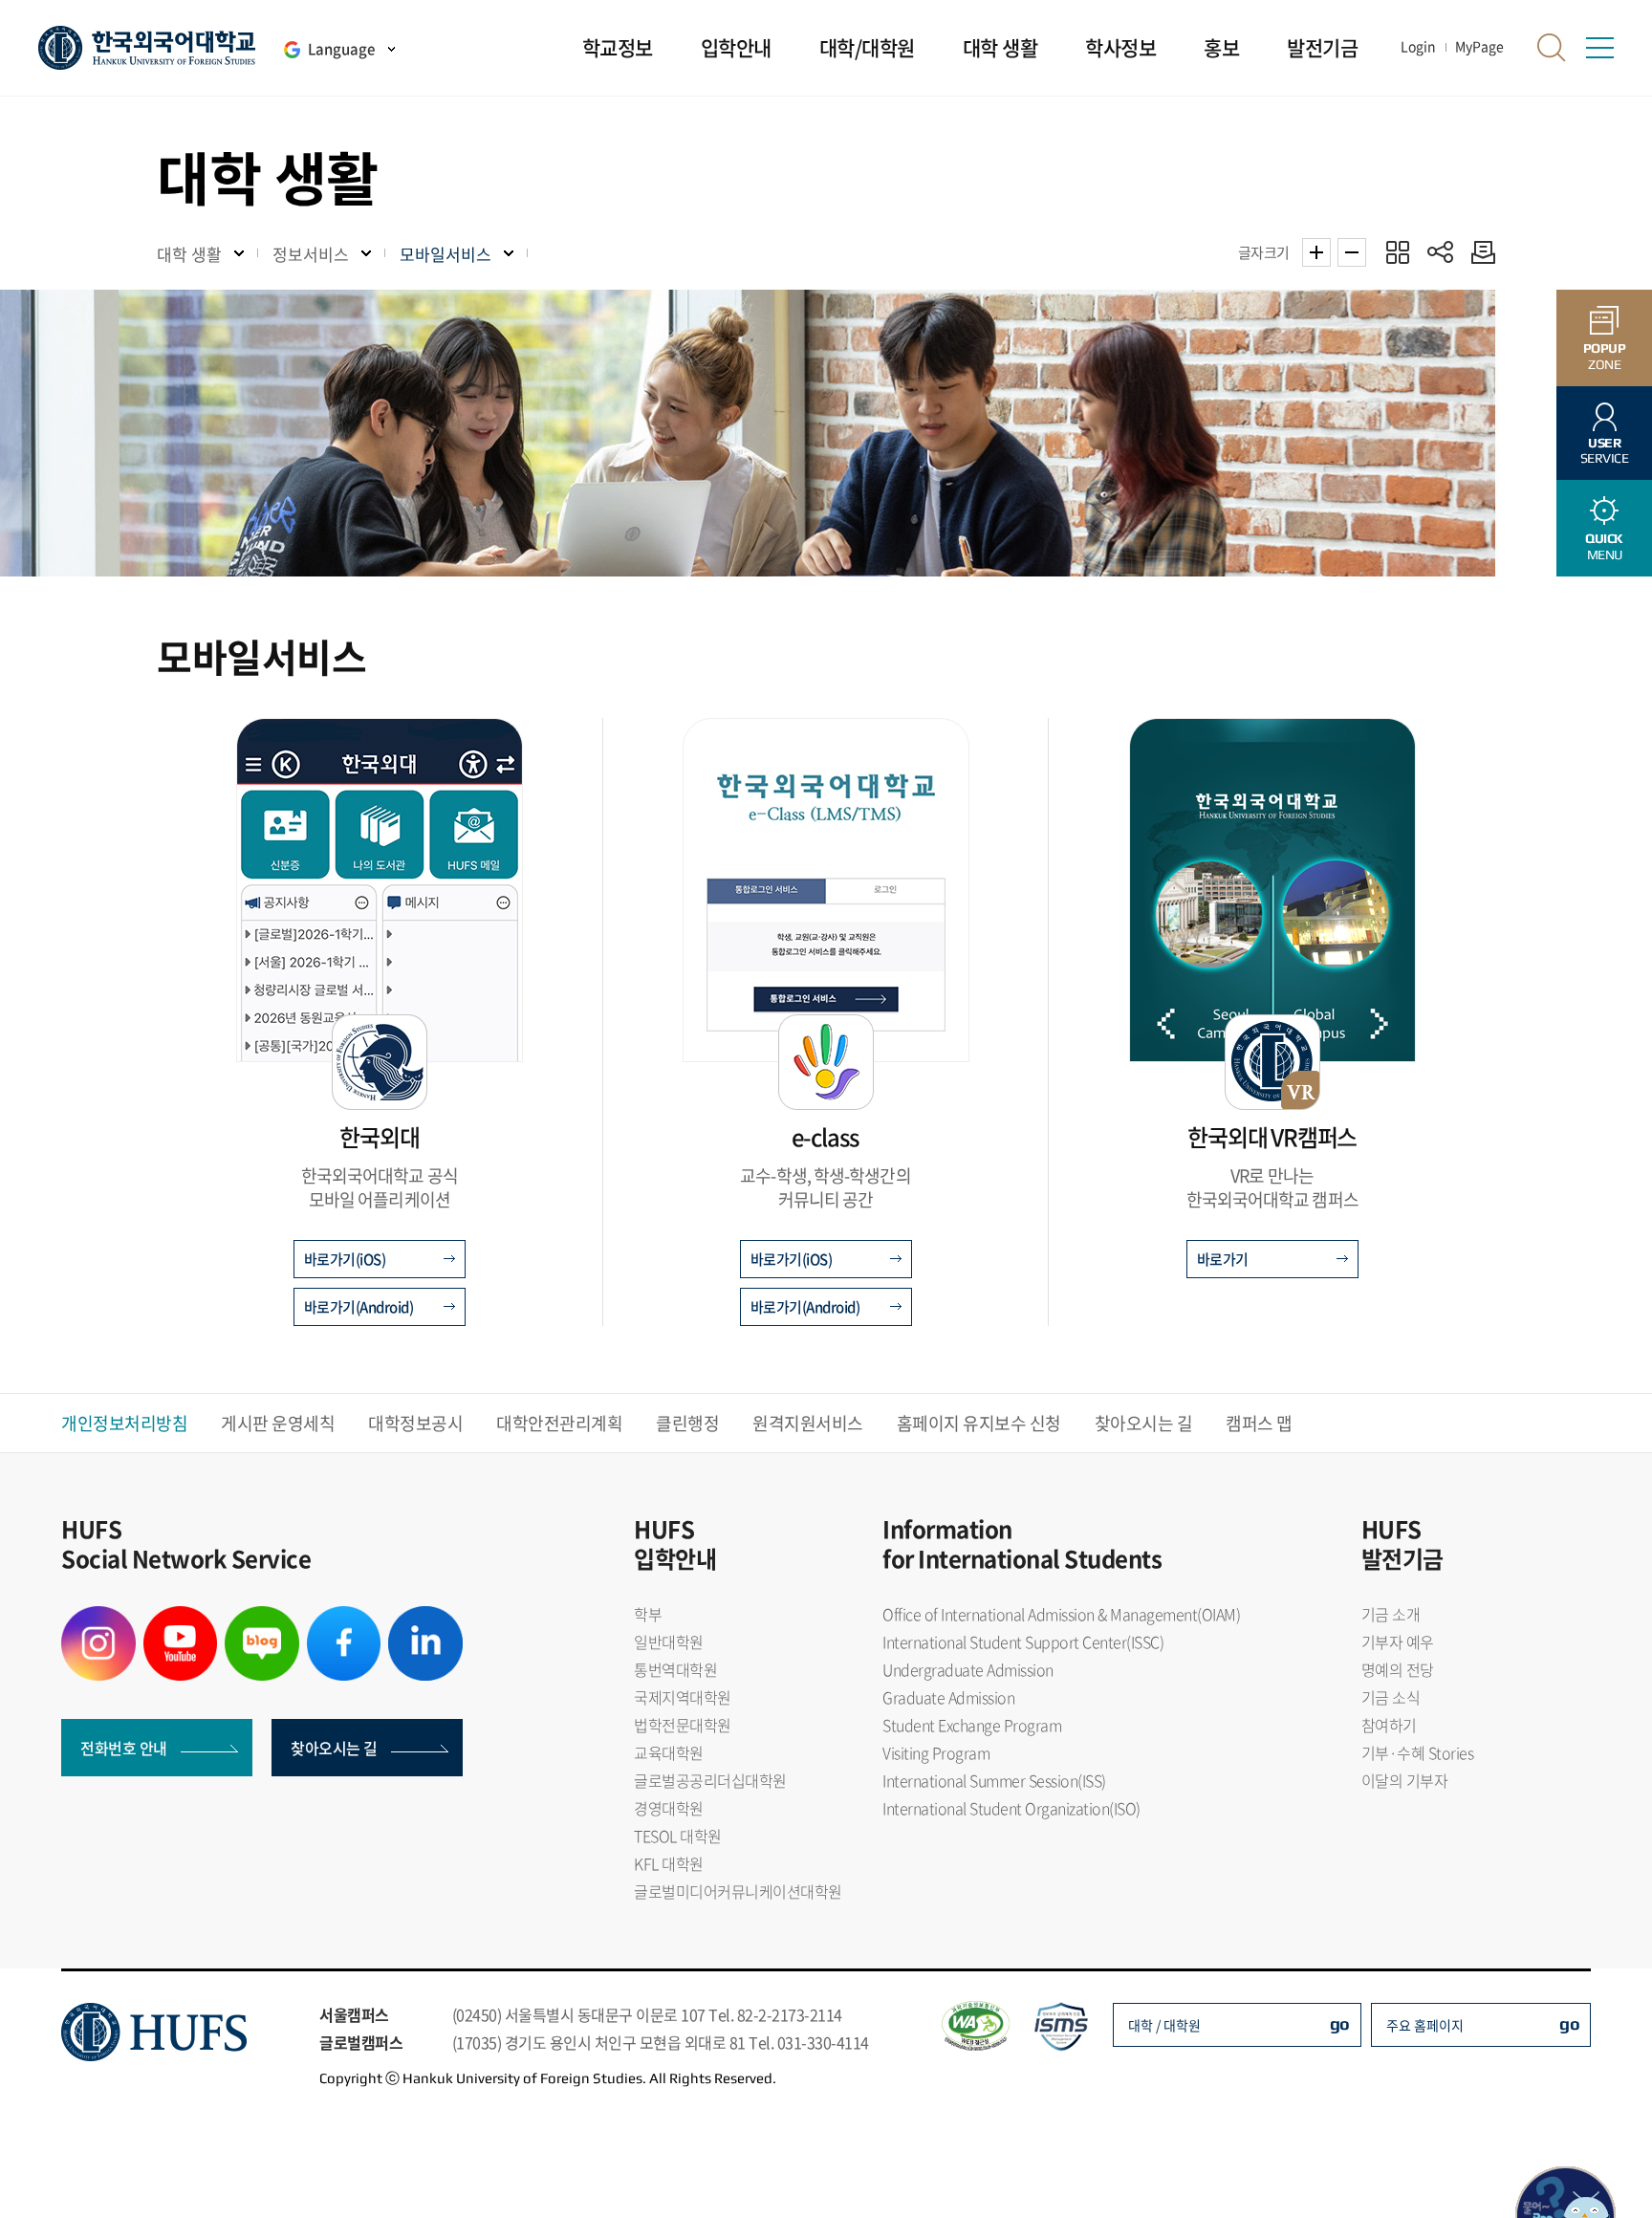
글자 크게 (1316, 252)
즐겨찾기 (1397, 252)
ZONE (1605, 356)
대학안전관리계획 (559, 1423)
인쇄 (1478, 252)
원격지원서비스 (808, 1423)
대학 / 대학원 (1164, 2025)
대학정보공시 (415, 1423)
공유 (1440, 252)
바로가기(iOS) (345, 1259)
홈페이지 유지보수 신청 (979, 1423)
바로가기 (1223, 1259)
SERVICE (1605, 451)
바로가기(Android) (359, 1307)
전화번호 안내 (124, 1748)
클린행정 (687, 1423)
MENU (1604, 546)
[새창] (98, 1618)
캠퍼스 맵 (1259, 1423)
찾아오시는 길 (1144, 1423)
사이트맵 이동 (1599, 48)
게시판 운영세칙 (278, 1423)
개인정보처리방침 (124, 1423)
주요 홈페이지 (1425, 2025)
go (1340, 2023)
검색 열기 (1552, 48)
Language (341, 49)
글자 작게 (1352, 252)
